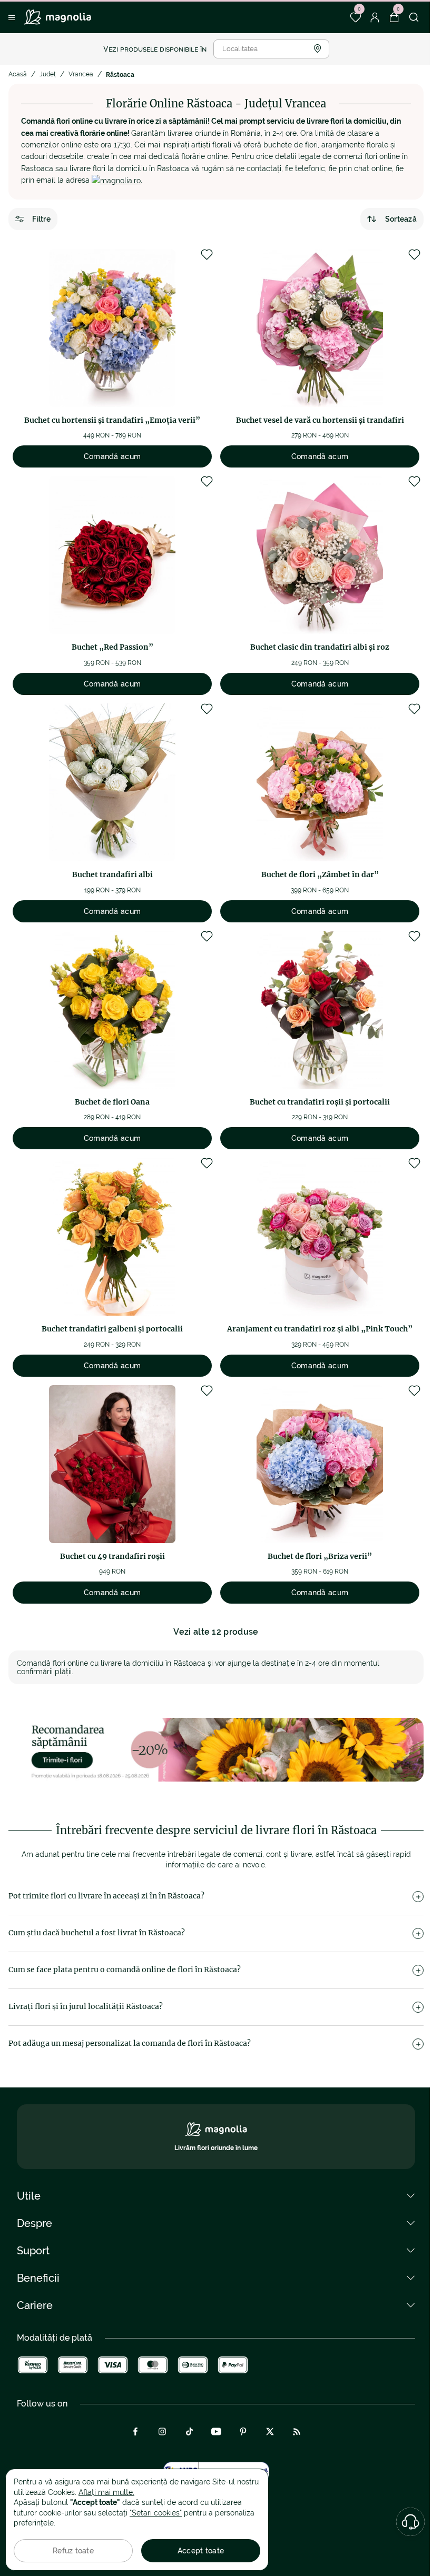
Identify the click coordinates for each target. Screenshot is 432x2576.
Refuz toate (73, 2551)
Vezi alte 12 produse (216, 1632)
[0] (355, 17)
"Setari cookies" (156, 2513)
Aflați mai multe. (106, 2492)
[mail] (116, 180)
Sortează (401, 219)
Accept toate (201, 2551)
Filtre (41, 219)
